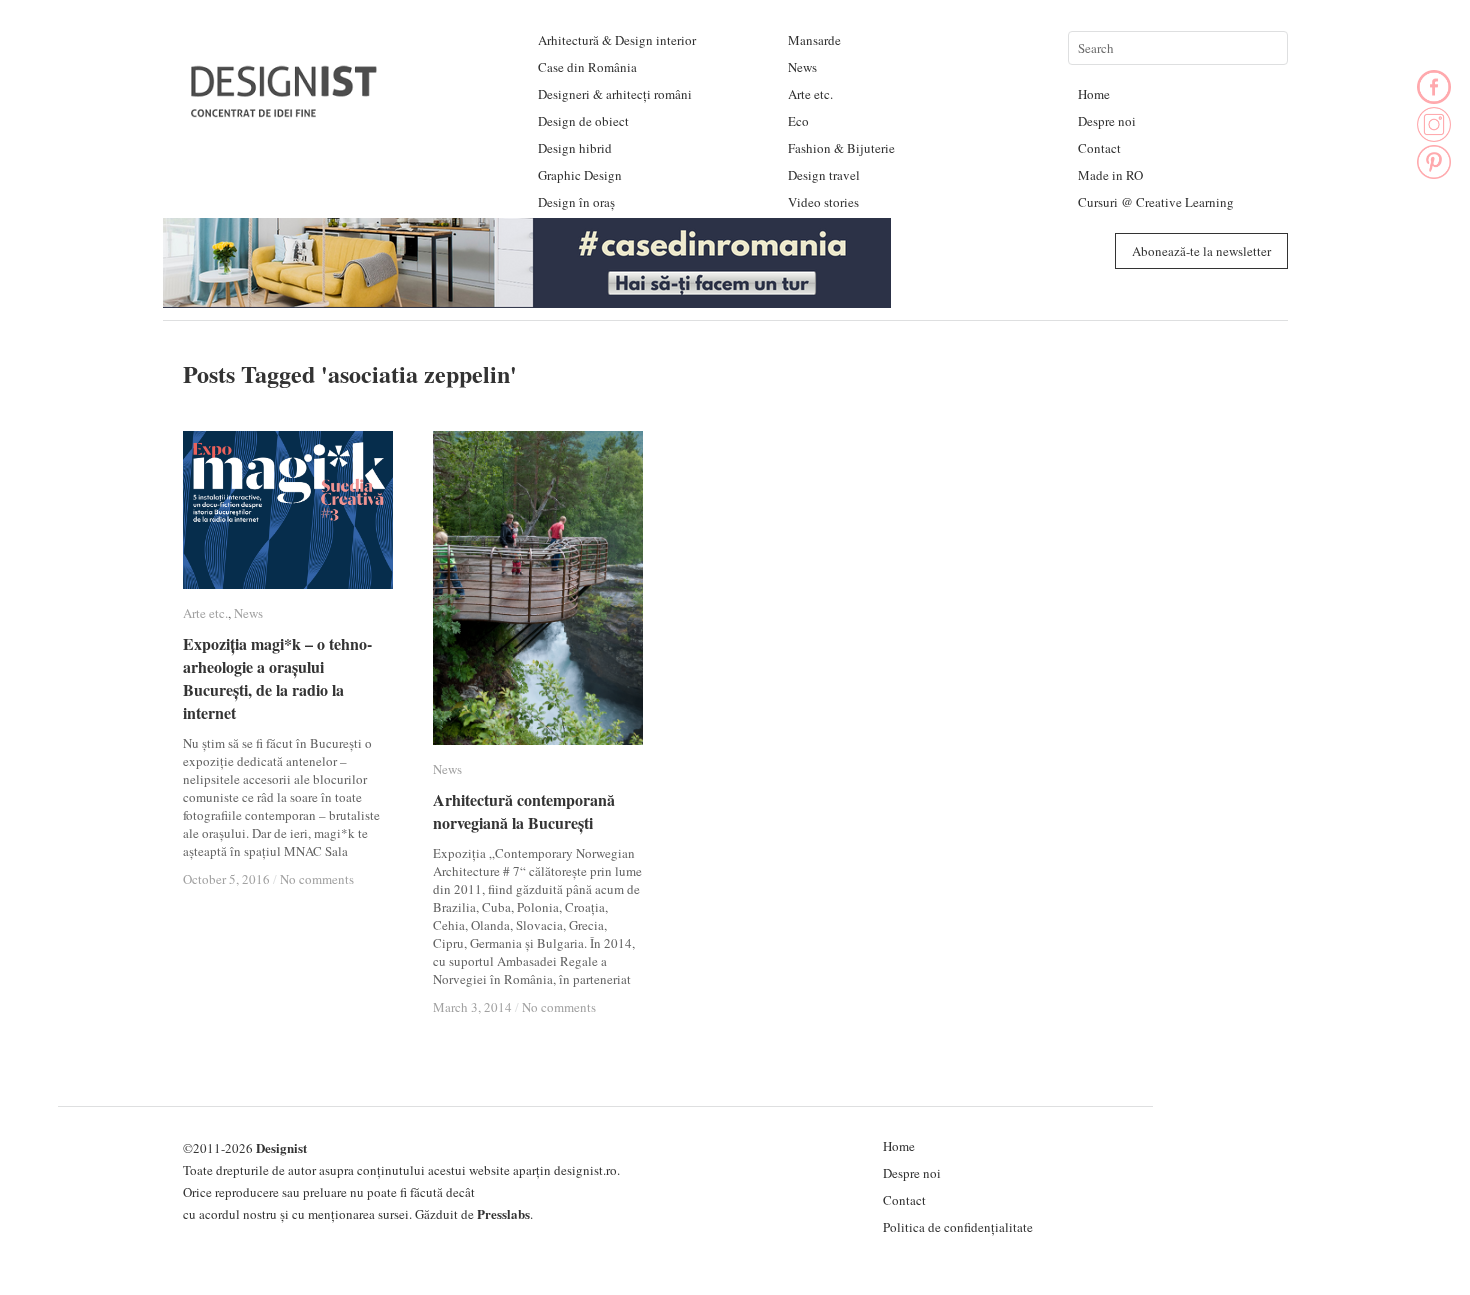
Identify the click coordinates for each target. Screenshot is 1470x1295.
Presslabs (503, 1213)
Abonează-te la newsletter (1201, 251)
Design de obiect (583, 121)
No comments (317, 879)
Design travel (824, 175)
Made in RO (1110, 175)
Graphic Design (580, 175)
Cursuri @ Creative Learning (1156, 202)
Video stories (823, 202)
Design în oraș (576, 202)
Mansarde (814, 40)
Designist (281, 1147)
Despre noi (1107, 121)
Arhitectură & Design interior (617, 40)
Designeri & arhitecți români (615, 94)
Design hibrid (575, 148)
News (802, 67)
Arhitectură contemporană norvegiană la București (524, 811)
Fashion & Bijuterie (841, 148)
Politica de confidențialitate (958, 1227)
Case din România (587, 67)
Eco (798, 121)
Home (1094, 94)
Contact (1099, 148)
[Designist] (285, 109)
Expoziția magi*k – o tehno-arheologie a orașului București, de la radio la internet (277, 678)
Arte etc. (810, 94)
